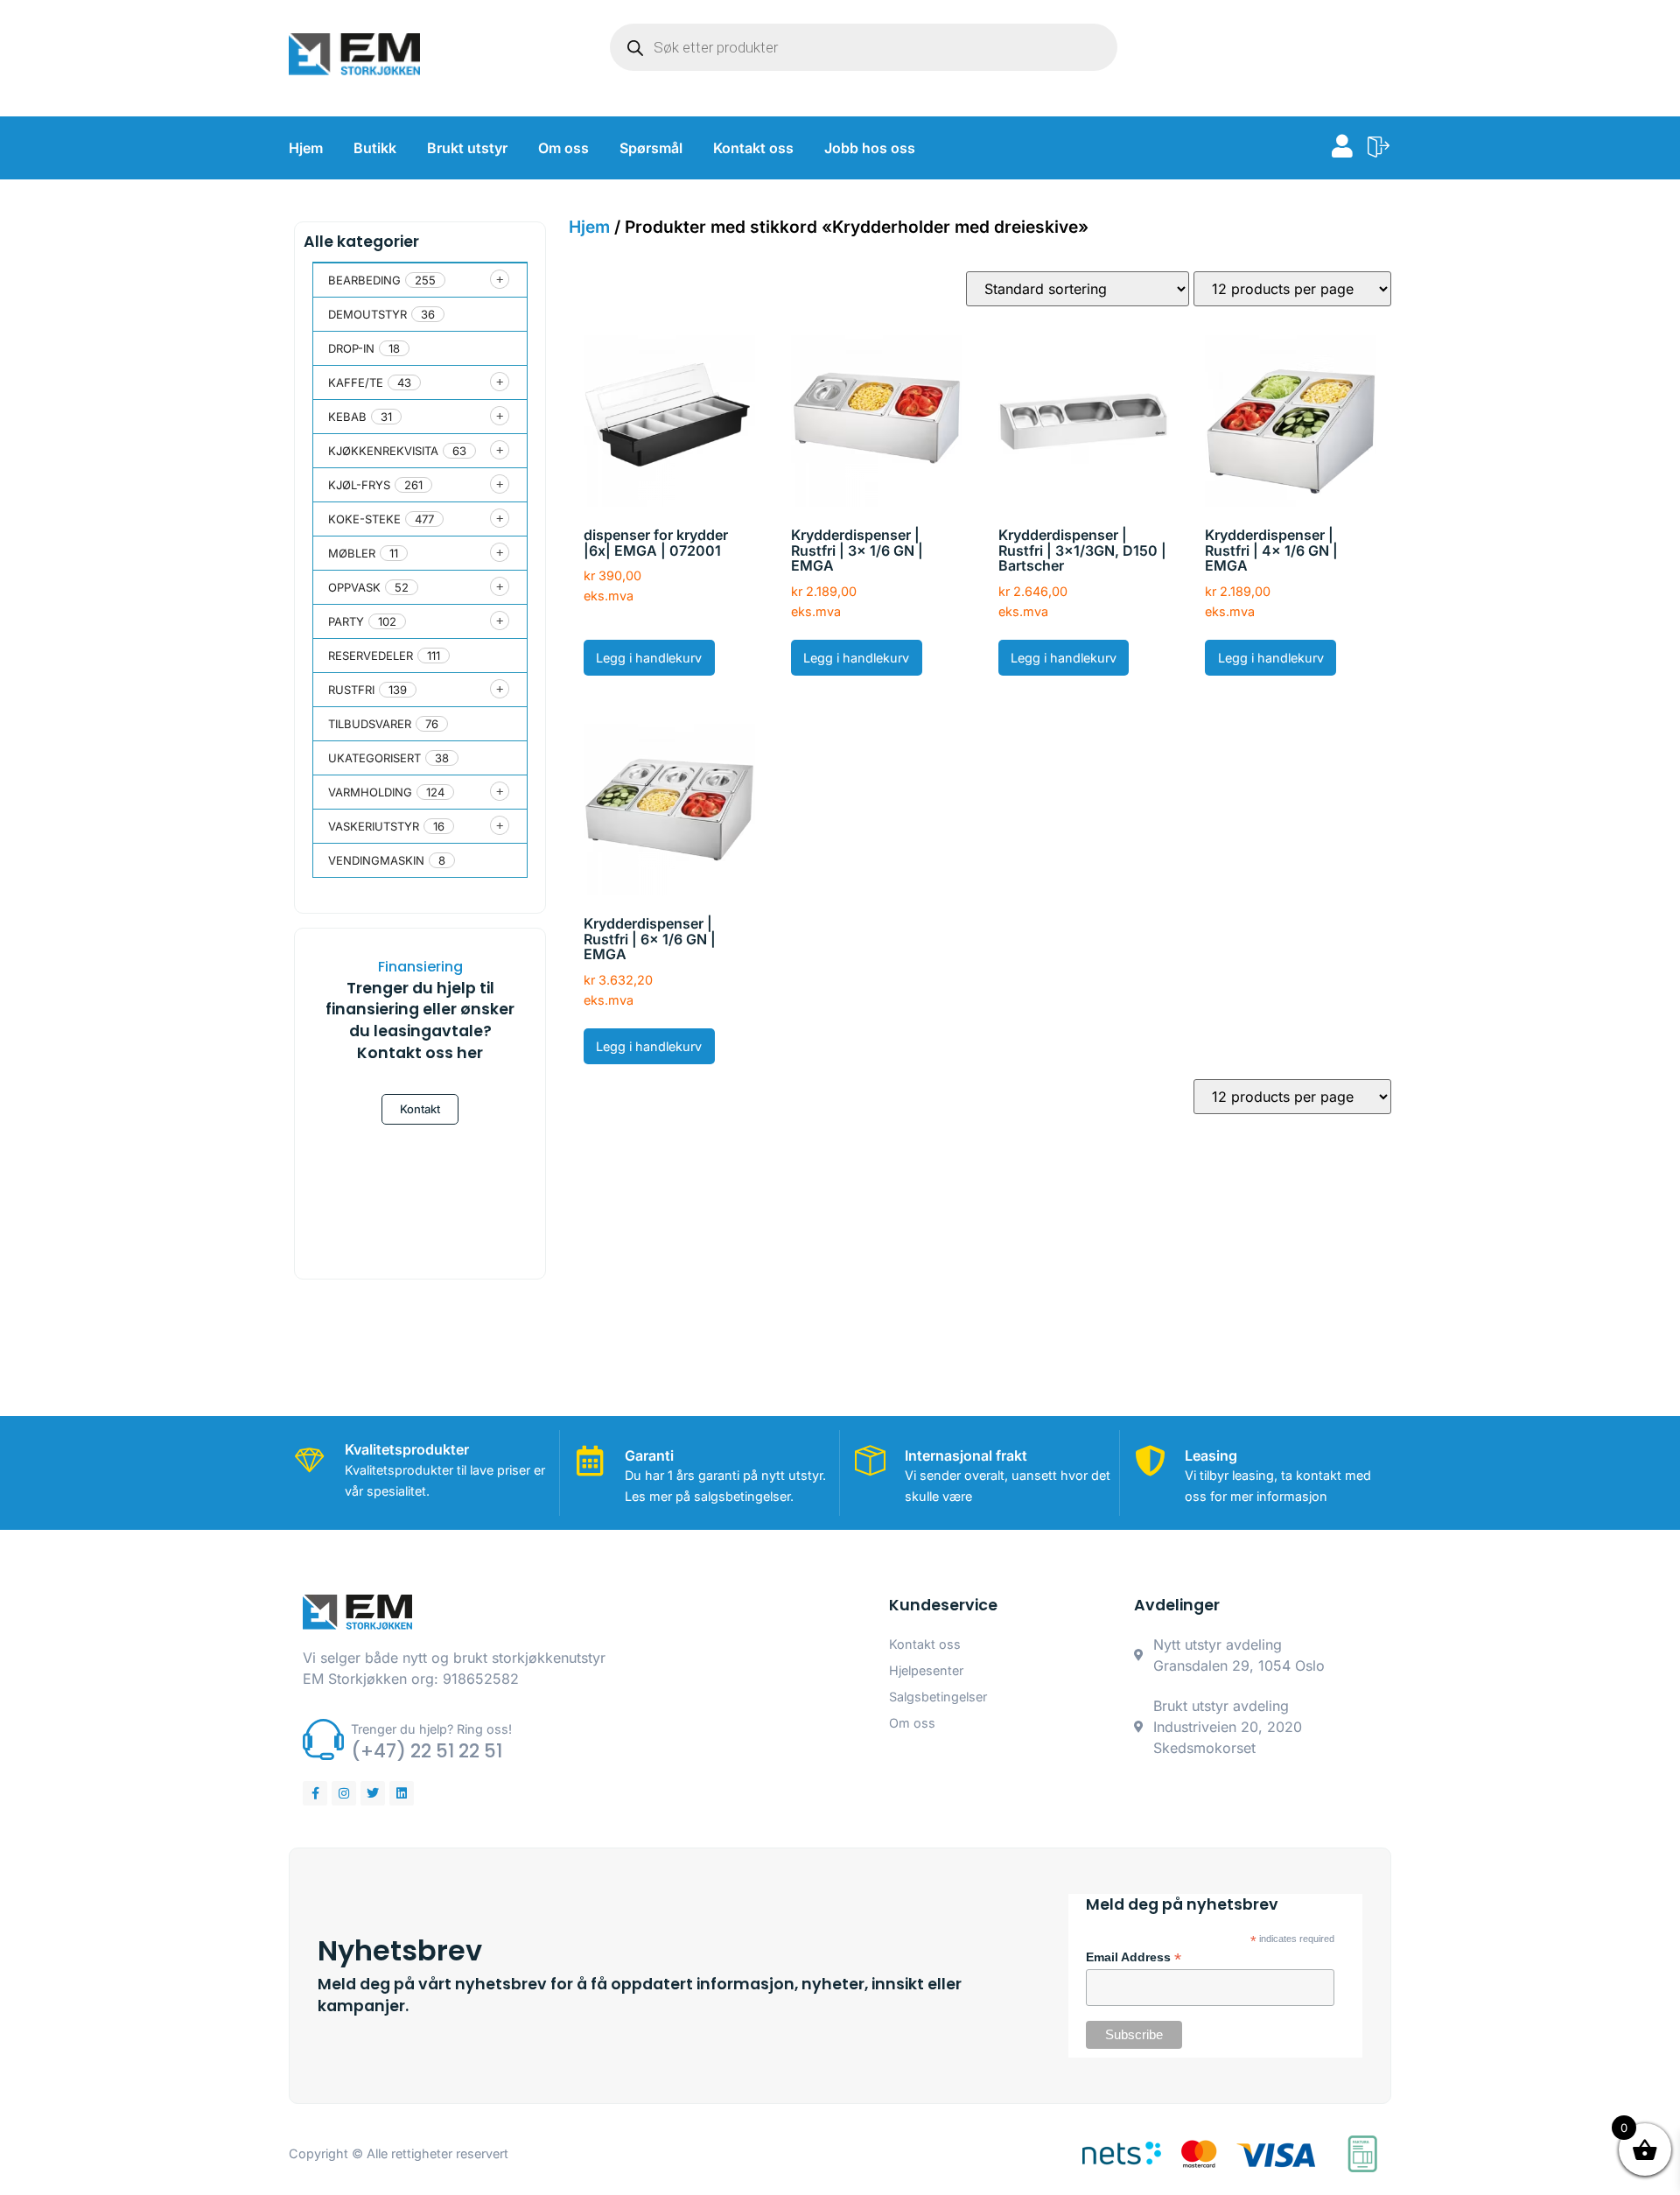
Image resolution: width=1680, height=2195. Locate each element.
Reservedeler (371, 656)
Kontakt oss (753, 148)
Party (346, 621)
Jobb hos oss (870, 148)
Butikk (375, 148)
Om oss (563, 148)
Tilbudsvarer (370, 724)
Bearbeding (364, 280)
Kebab (347, 417)
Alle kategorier (361, 242)
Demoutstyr (367, 314)
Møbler (352, 553)
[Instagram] (344, 1793)
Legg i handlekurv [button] (649, 658)
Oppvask (354, 587)
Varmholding (370, 792)
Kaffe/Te (356, 382)
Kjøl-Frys (359, 485)
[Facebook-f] (315, 1793)
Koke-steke (364, 519)
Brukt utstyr (467, 148)
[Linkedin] (402, 1793)
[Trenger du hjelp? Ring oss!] (323, 1739)
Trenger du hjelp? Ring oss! (431, 1729)
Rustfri (351, 690)
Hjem (306, 148)
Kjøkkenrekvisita (383, 451)
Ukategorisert (374, 758)
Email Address (1134, 1958)
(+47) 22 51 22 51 (427, 1751)
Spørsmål (651, 148)
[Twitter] (373, 1793)
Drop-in (351, 348)
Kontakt (420, 1109)
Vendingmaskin (376, 860)
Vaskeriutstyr (374, 826)
